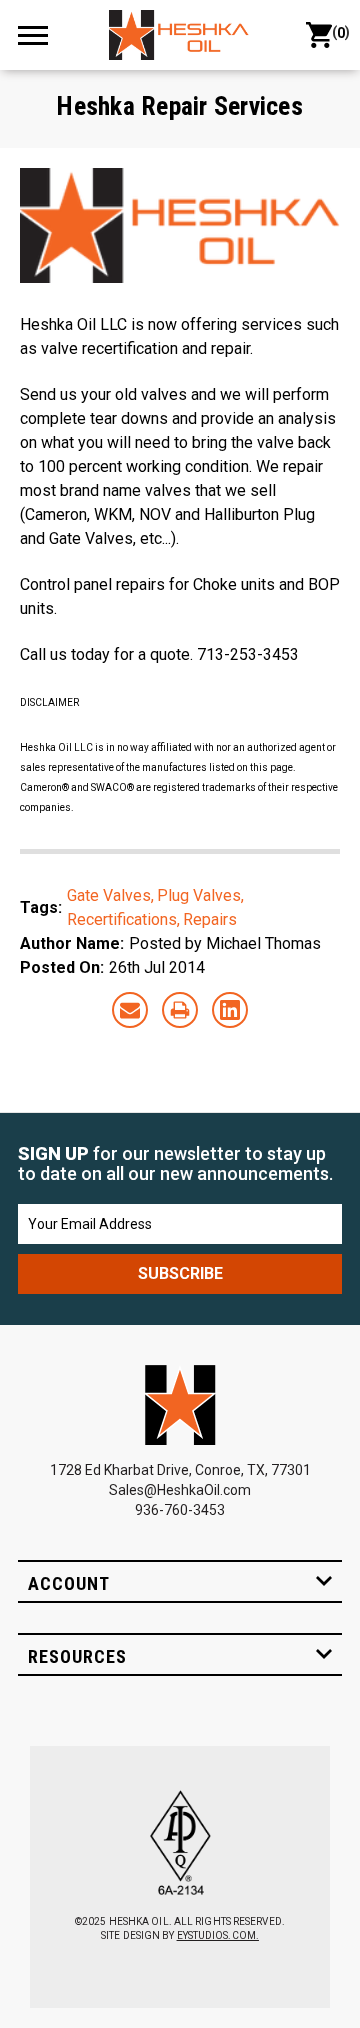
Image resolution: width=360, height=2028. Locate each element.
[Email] (130, 1010)
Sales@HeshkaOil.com (180, 1490)
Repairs (210, 919)
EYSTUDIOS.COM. (218, 1935)
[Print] (180, 1010)
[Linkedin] (230, 1010)
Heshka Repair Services (180, 106)
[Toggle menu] (42, 34)
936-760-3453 (180, 1510)
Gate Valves (109, 895)
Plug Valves (199, 895)
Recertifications (122, 919)
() (337, 32)
